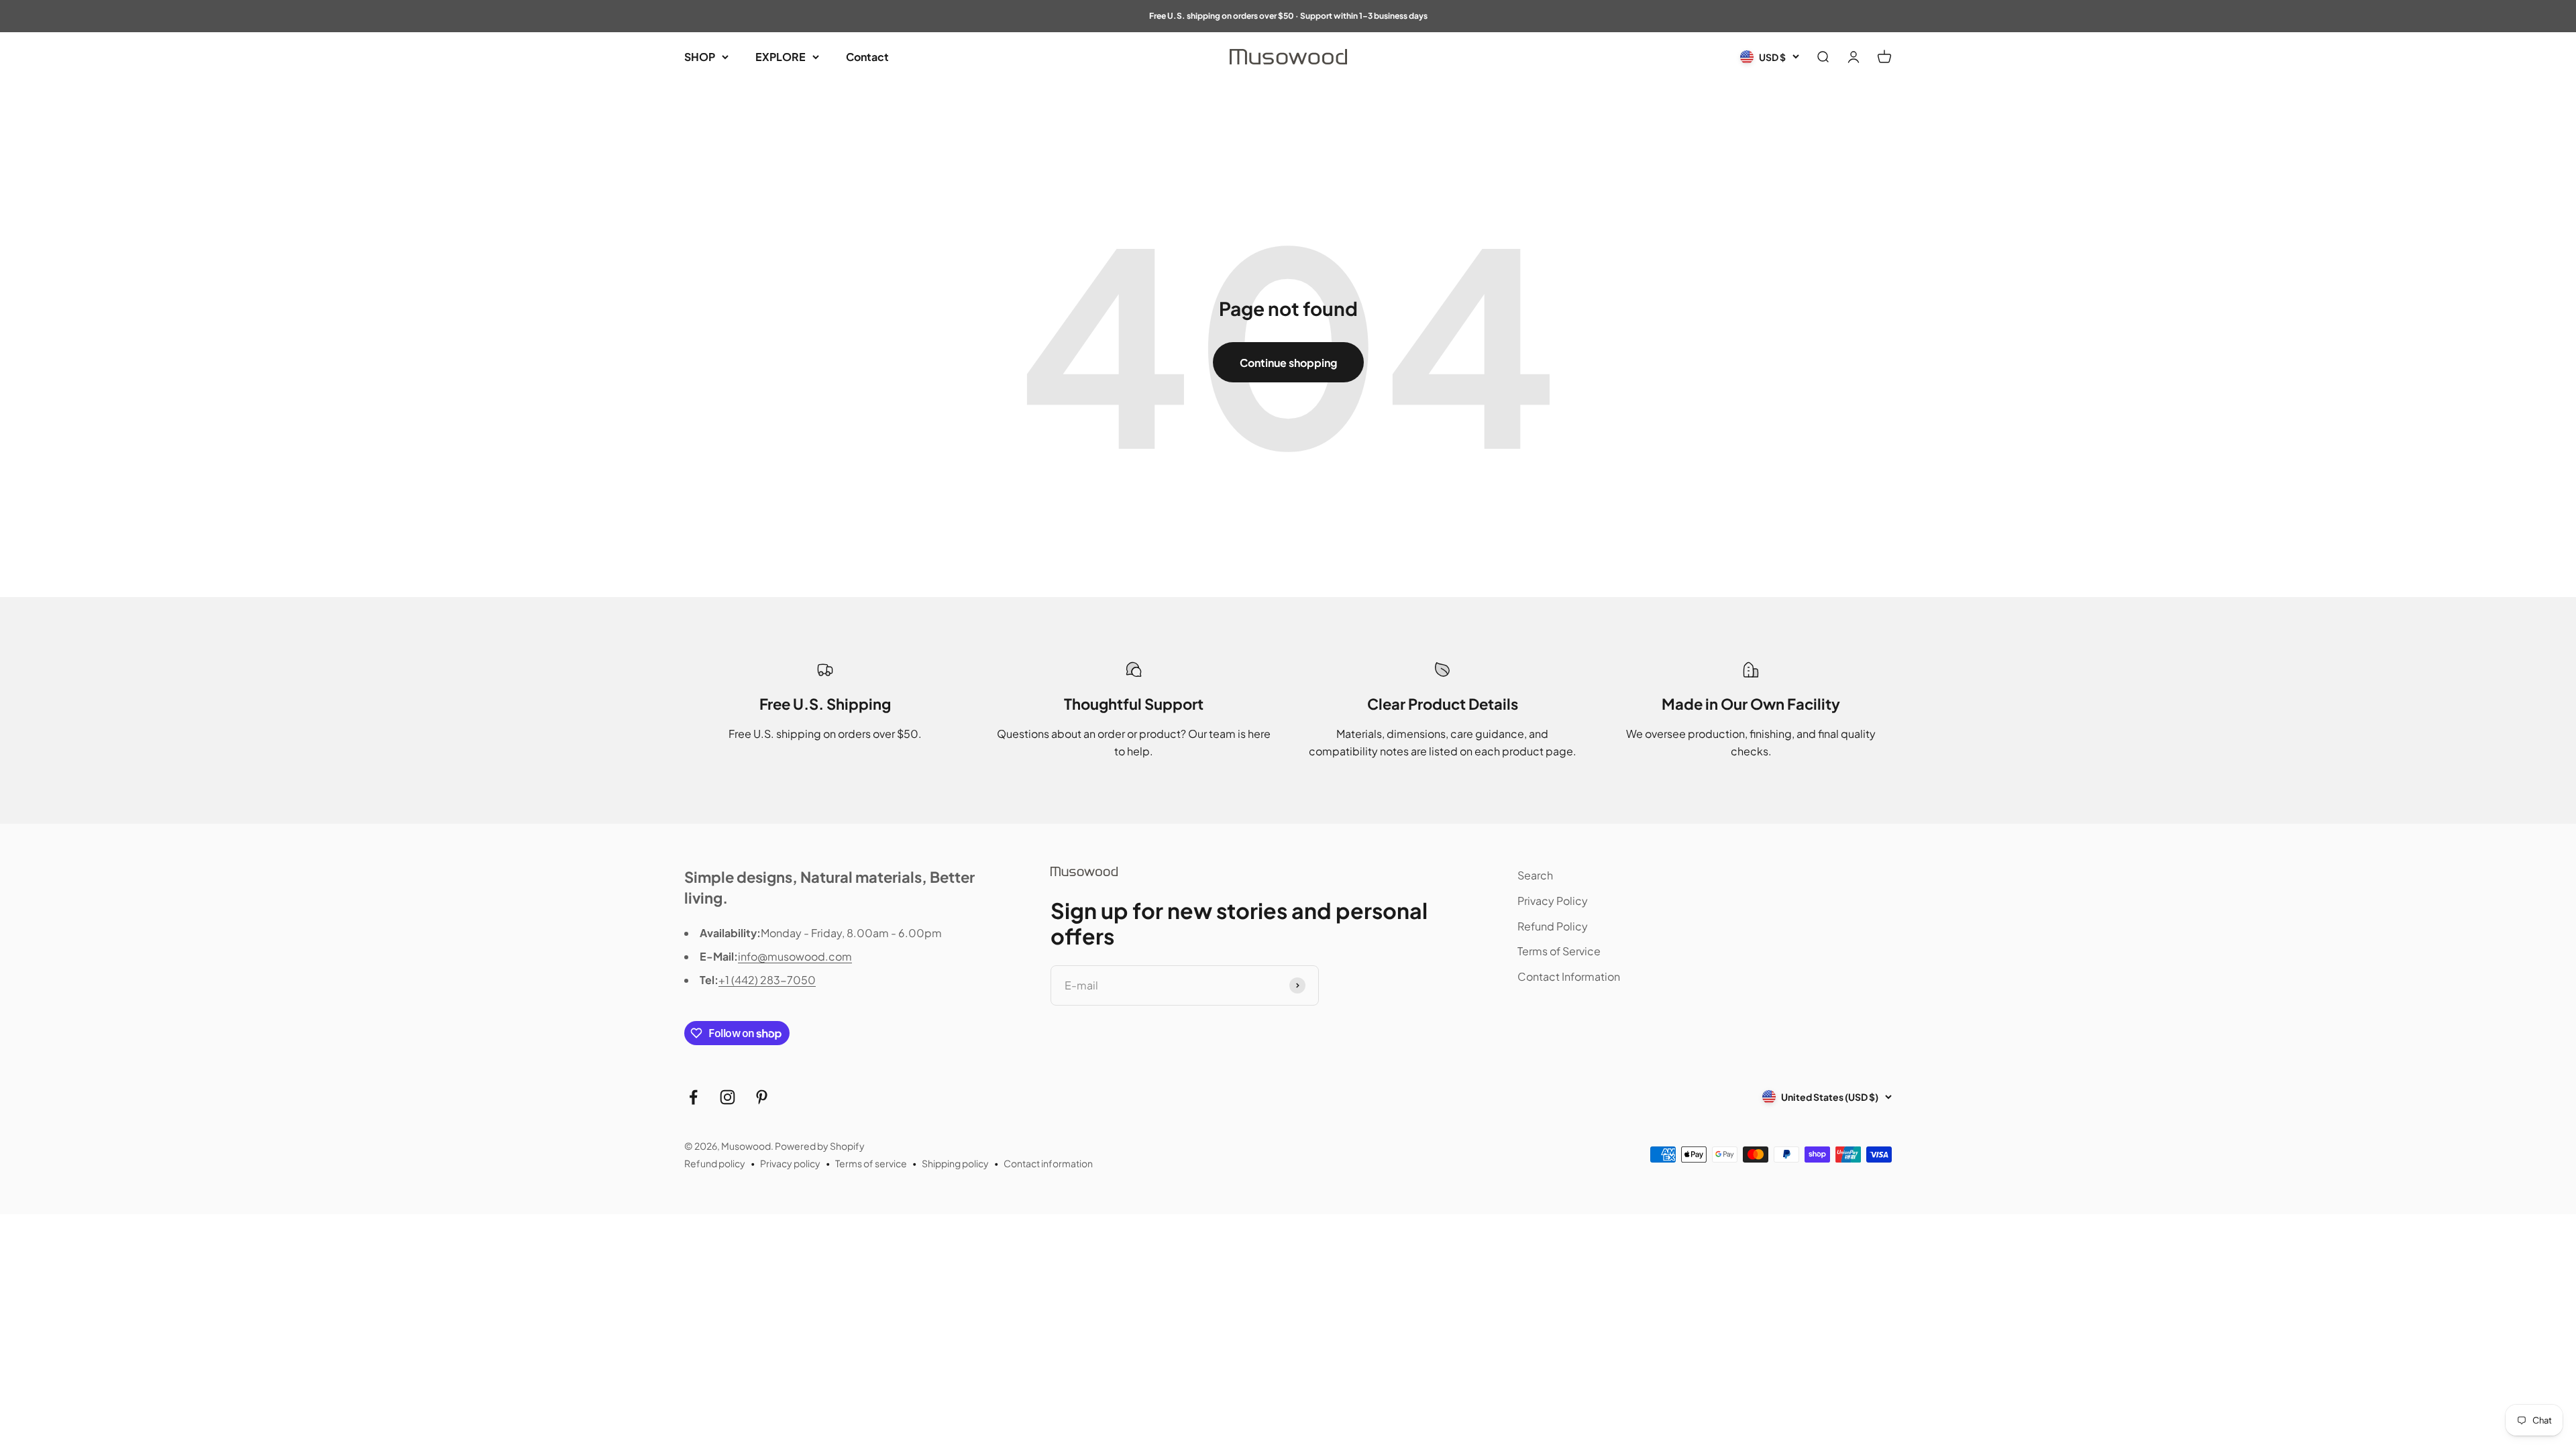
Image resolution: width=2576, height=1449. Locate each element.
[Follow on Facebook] (693, 1097)
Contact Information (1569, 976)
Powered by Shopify (820, 1146)
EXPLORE (781, 57)
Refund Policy (1553, 926)
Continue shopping (1288, 363)
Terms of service (871, 1163)
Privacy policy (790, 1163)
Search (1535, 875)
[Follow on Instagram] (728, 1097)
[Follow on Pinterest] (762, 1097)
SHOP (700, 57)
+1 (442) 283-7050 (767, 980)
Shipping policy (955, 1163)
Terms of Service (1559, 951)
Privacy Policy (1553, 901)
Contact (867, 57)
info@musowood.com (795, 956)
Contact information (1048, 1163)
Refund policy (715, 1163)
